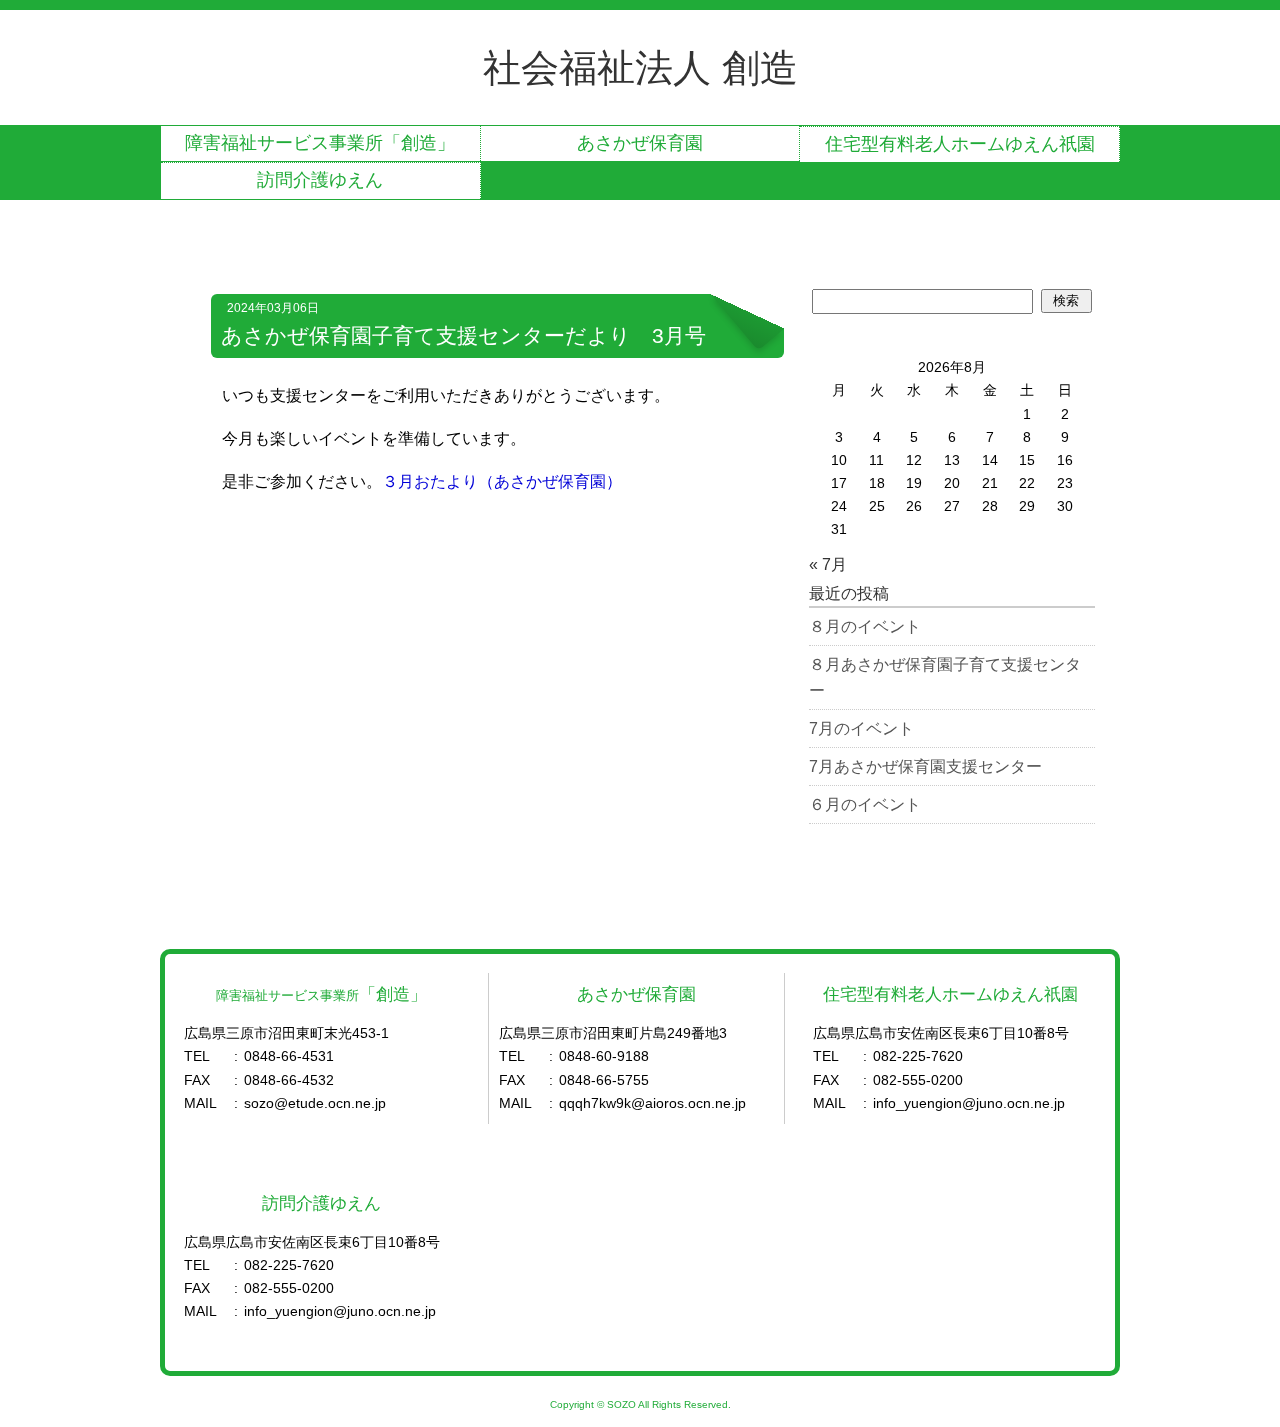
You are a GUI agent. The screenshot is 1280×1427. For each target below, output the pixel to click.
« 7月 (828, 564)
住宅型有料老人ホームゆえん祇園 (960, 144)
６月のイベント (865, 804)
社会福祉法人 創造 (640, 67)
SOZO (621, 1404)
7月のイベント (861, 728)
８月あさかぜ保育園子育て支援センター (945, 677)
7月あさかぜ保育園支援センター (925, 766)
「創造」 (320, 143)
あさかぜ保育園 (640, 143)
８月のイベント (865, 626)
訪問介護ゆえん (320, 180)
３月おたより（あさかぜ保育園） (502, 481)
